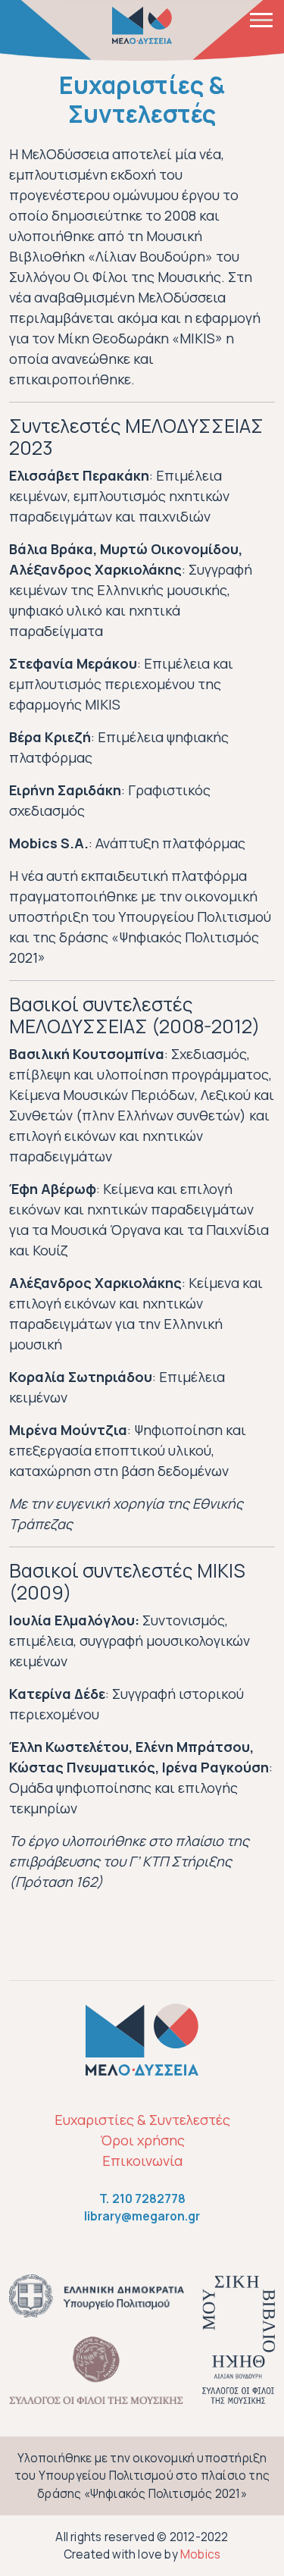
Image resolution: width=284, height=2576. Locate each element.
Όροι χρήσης (142, 2140)
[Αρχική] (142, 25)
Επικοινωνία (142, 2161)
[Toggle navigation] (261, 19)
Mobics (200, 2554)
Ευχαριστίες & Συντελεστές (142, 2120)
